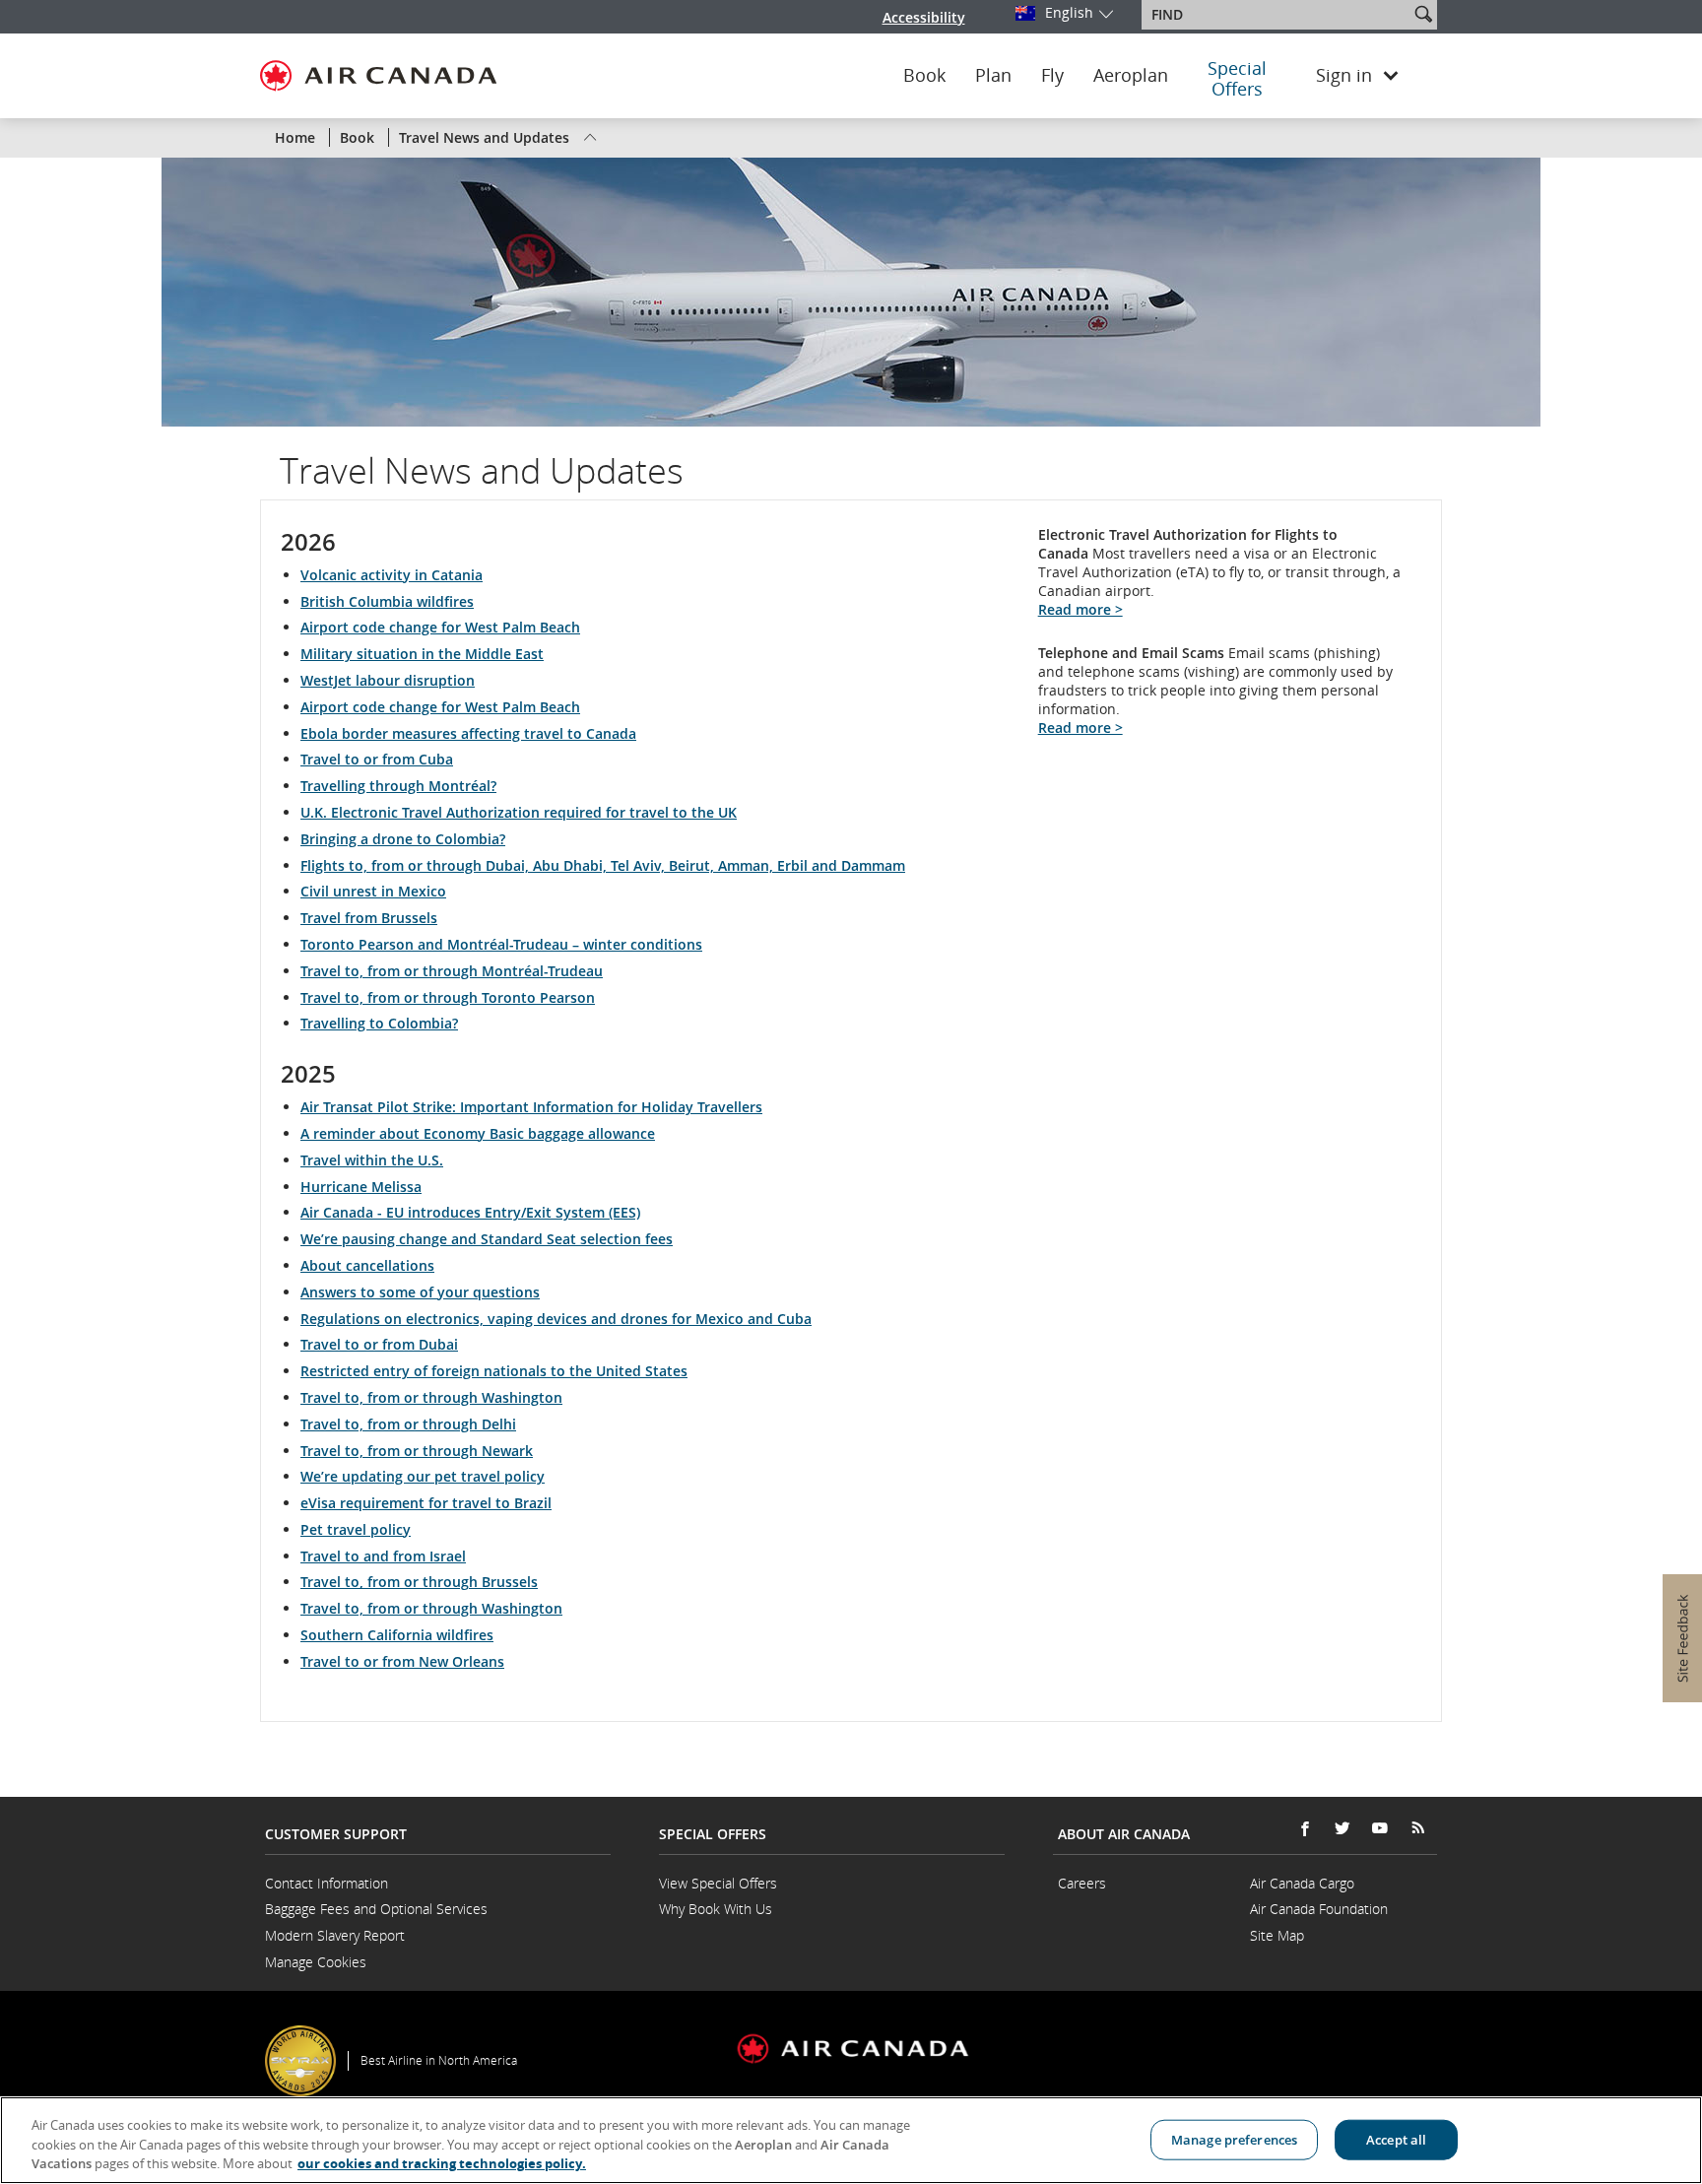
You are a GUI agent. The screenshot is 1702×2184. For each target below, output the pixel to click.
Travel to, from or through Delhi (408, 1424)
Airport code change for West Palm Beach (440, 627)
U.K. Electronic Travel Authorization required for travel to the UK (519, 812)
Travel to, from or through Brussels (419, 1582)
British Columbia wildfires (387, 601)
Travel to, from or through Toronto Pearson (448, 997)
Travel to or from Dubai (379, 1344)
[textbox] (1277, 15)
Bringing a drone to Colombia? (403, 839)
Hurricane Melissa (361, 1187)
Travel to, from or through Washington (431, 1397)
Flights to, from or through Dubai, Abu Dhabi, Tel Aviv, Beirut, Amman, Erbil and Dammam (603, 865)
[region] (851, 2140)
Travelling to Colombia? (379, 1023)
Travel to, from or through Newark (417, 1451)
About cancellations (367, 1265)
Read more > (1080, 609)
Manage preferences (1234, 2139)
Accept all (1396, 2139)
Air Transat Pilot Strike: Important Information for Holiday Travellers (531, 1107)
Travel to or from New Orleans (402, 1661)
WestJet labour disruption (388, 680)
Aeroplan (1131, 76)
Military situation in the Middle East (422, 654)
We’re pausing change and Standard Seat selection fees (487, 1239)
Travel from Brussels (369, 918)
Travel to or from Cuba (377, 759)
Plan (993, 76)
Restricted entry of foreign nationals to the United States (494, 1371)
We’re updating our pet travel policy (423, 1476)
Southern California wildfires (397, 1635)
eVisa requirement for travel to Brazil (426, 1503)
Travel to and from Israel (383, 1556)
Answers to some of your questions (420, 1292)
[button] (1423, 14)
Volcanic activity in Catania (392, 575)
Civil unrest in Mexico (373, 891)
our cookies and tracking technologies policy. (442, 2163)
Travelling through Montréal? (398, 786)
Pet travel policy (356, 1529)
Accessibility (924, 17)
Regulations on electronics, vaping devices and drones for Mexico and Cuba (556, 1319)
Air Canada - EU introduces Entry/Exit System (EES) (470, 1212)
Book (924, 76)
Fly (1052, 76)
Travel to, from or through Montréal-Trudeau (452, 971)
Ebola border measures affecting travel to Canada (468, 733)
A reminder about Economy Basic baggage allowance (478, 1133)
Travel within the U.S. (372, 1160)
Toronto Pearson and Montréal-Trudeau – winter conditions (501, 944)
